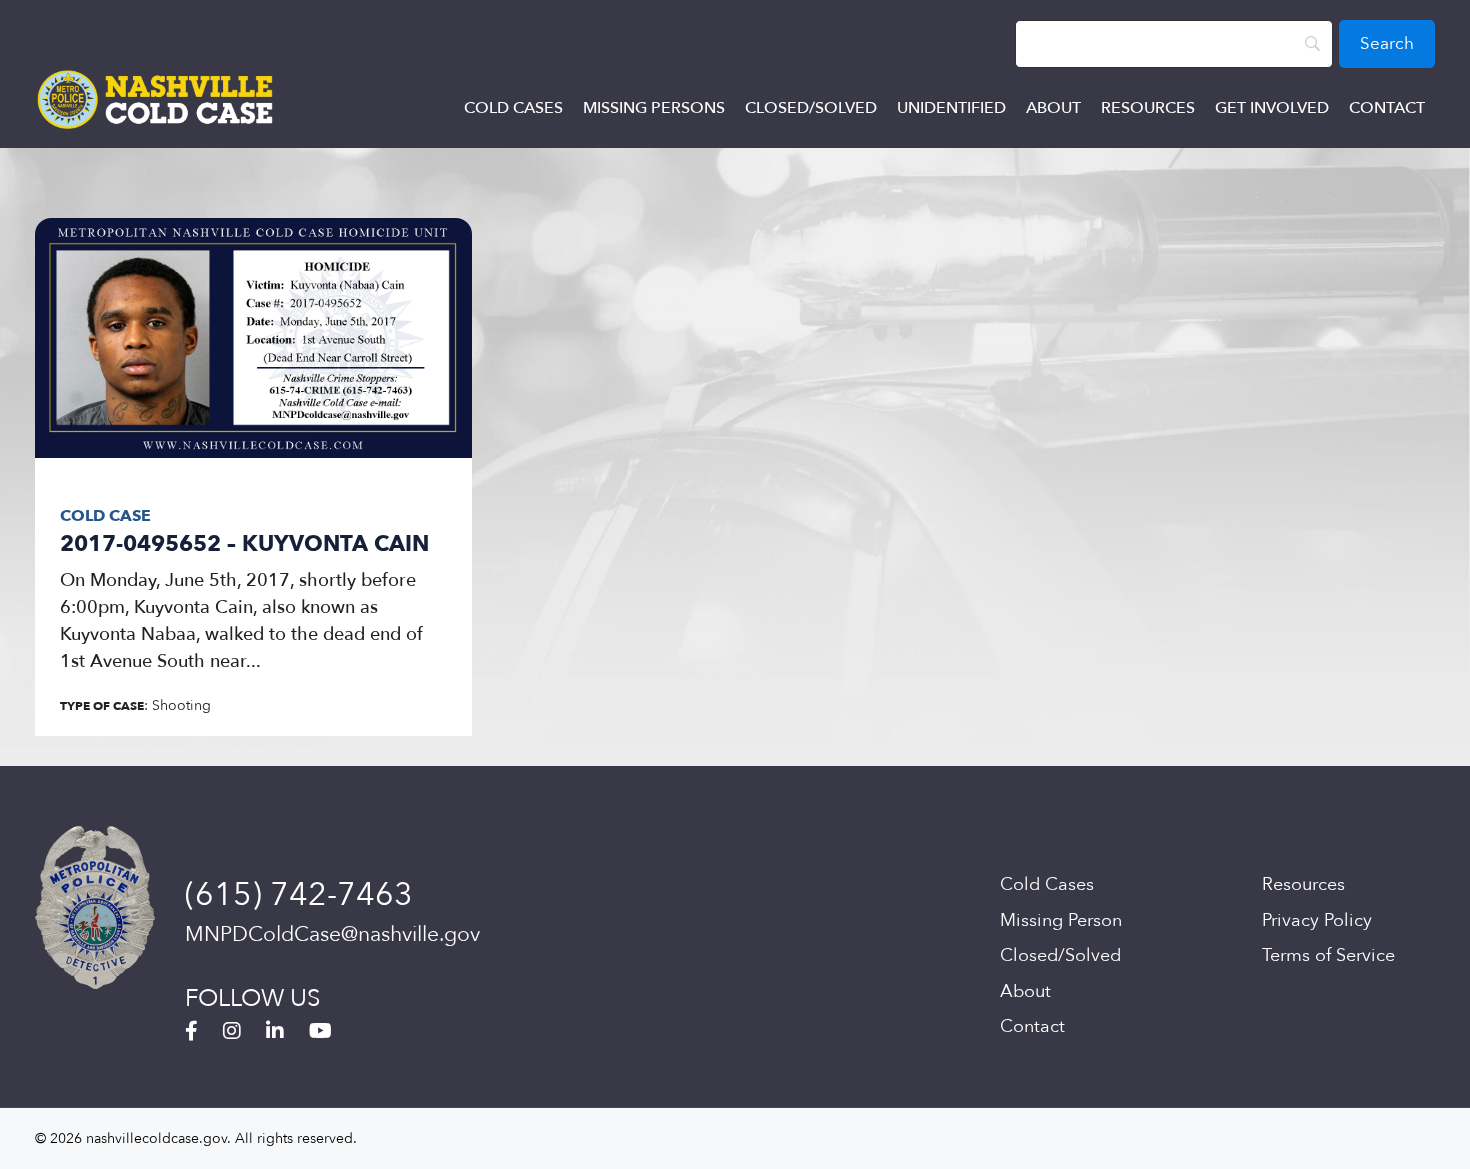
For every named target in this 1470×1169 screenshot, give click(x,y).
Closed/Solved (811, 108)
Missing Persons (654, 108)
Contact (1387, 108)
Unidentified (951, 108)
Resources (1148, 108)
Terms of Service (1328, 955)
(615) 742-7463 (299, 895)
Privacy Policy (1317, 920)
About (1053, 108)
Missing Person (1061, 920)
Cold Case (105, 516)
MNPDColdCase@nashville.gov (332, 934)
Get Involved (1272, 108)
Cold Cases (513, 108)
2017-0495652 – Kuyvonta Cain (244, 544)
